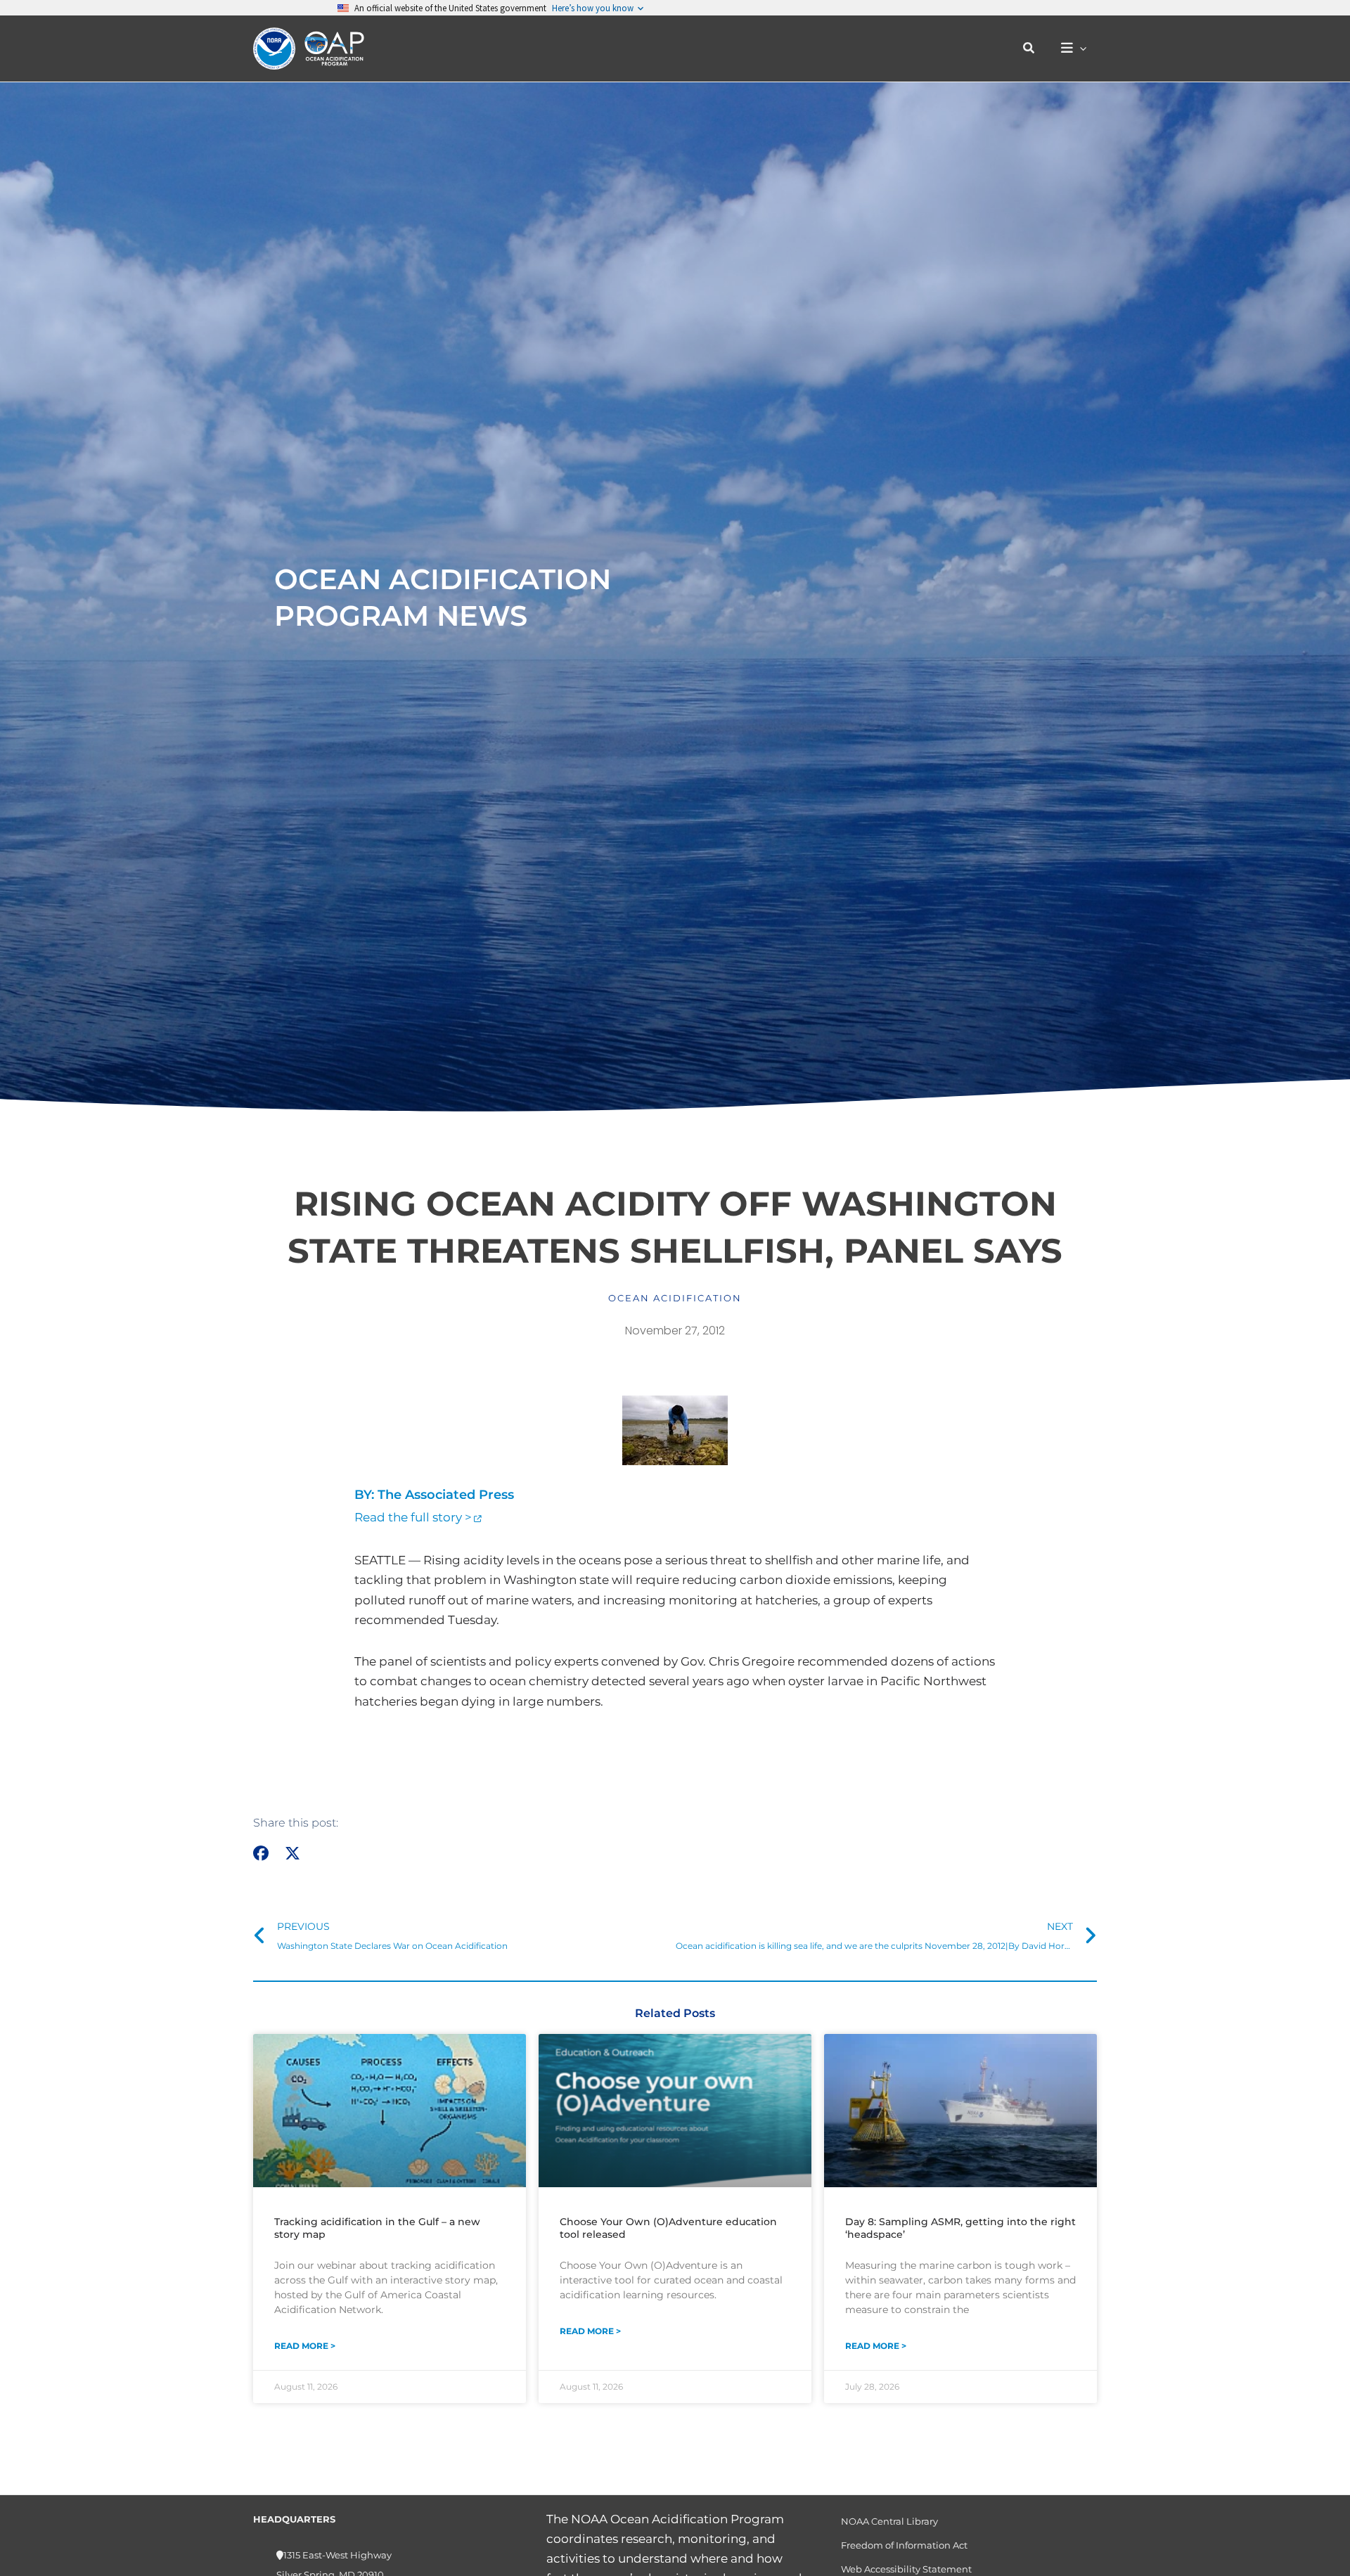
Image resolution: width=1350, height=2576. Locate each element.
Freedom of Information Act (904, 2545)
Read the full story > (413, 1517)
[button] (1029, 49)
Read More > (305, 2346)
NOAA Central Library (889, 2521)
